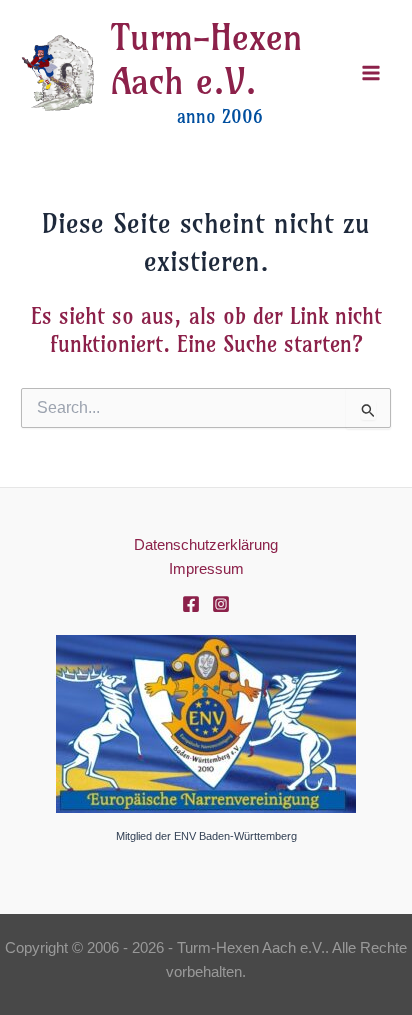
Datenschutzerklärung (206, 545)
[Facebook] (191, 604)
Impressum (206, 569)
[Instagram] (221, 604)
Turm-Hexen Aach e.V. (207, 59)
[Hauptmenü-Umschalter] (371, 73)
